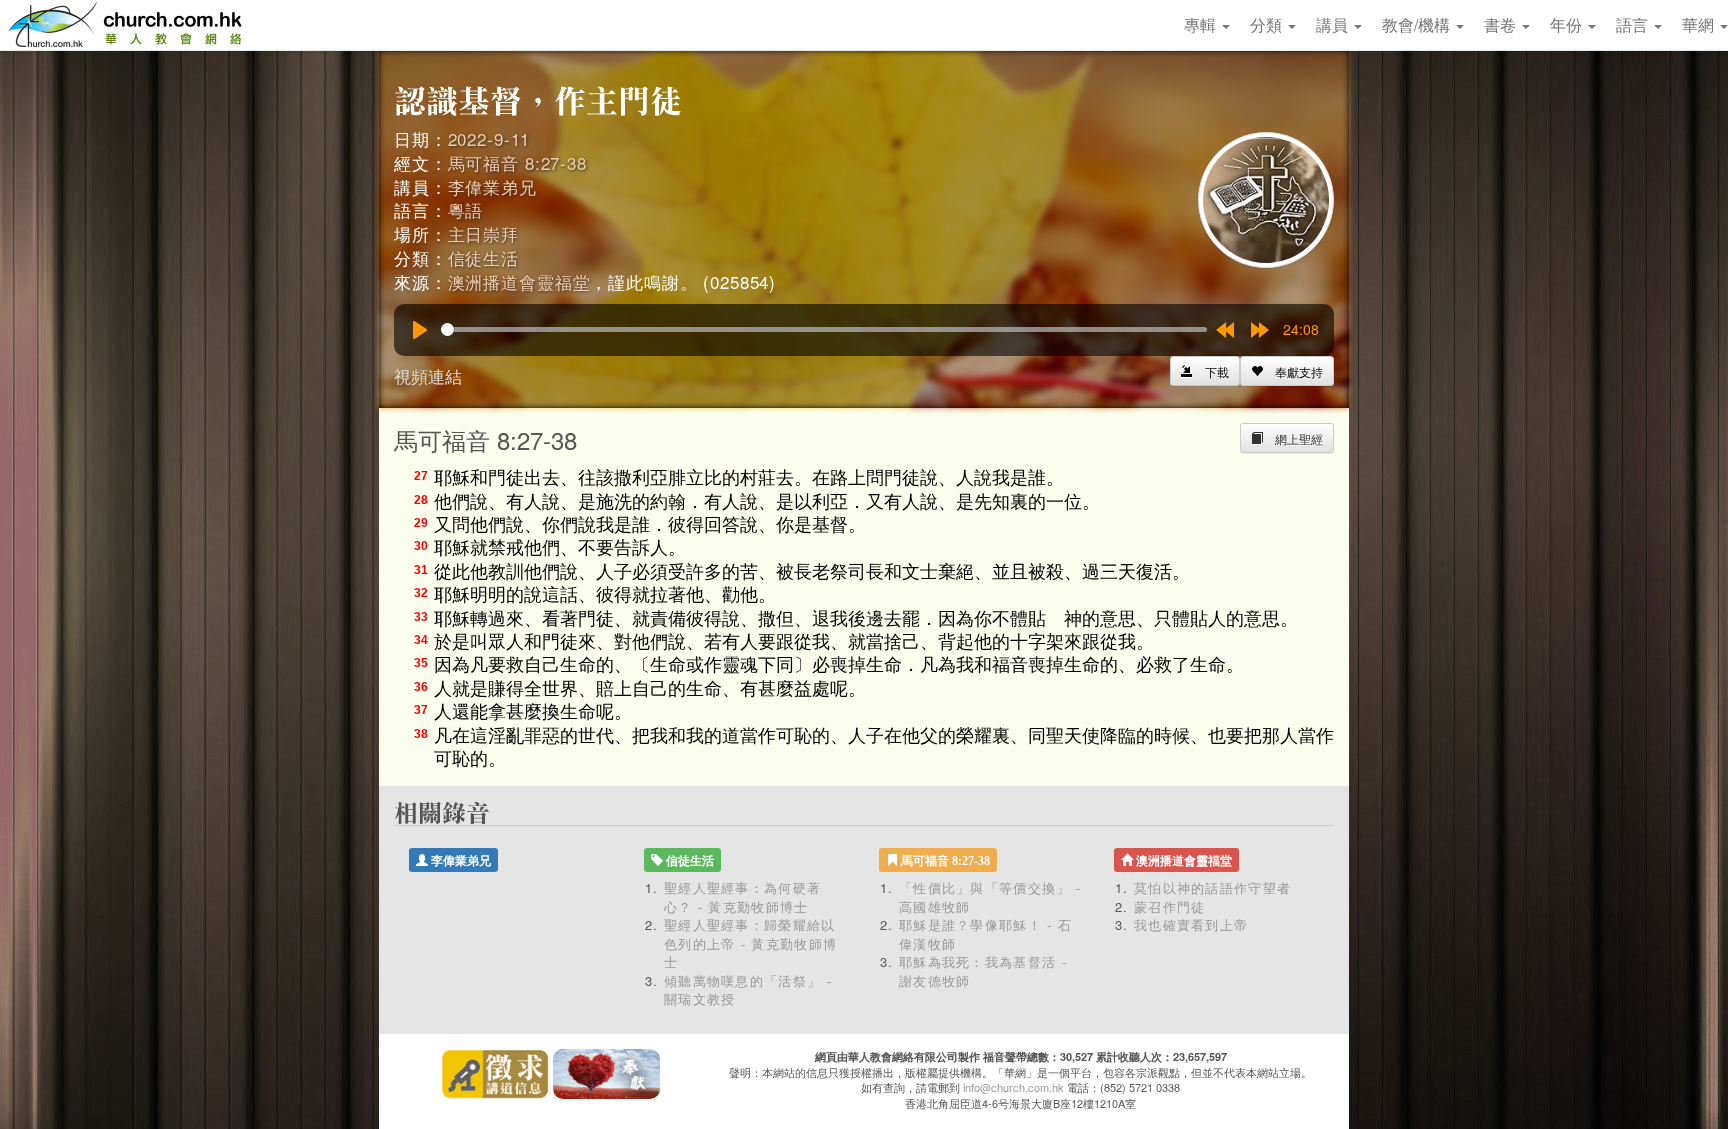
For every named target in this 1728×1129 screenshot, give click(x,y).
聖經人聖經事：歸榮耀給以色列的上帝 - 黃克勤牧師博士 (750, 943)
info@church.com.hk (1013, 1087)
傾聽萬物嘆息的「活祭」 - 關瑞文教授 (748, 990)
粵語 (466, 209)
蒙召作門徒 (1170, 906)
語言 (1634, 24)
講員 (1334, 24)
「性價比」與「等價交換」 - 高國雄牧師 (990, 897)
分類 (1268, 24)
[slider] (824, 329)
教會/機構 (1418, 24)
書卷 (1502, 24)
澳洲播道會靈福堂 (519, 281)
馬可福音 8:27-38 (517, 162)
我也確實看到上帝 (1191, 924)
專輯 (1202, 24)
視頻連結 (428, 375)
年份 (1568, 24)
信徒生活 (483, 257)
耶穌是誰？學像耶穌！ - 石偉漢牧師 (985, 934)
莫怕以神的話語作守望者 (1212, 887)
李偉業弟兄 (492, 186)
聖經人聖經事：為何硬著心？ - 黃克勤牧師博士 (742, 897)
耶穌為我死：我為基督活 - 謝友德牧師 (983, 971)
